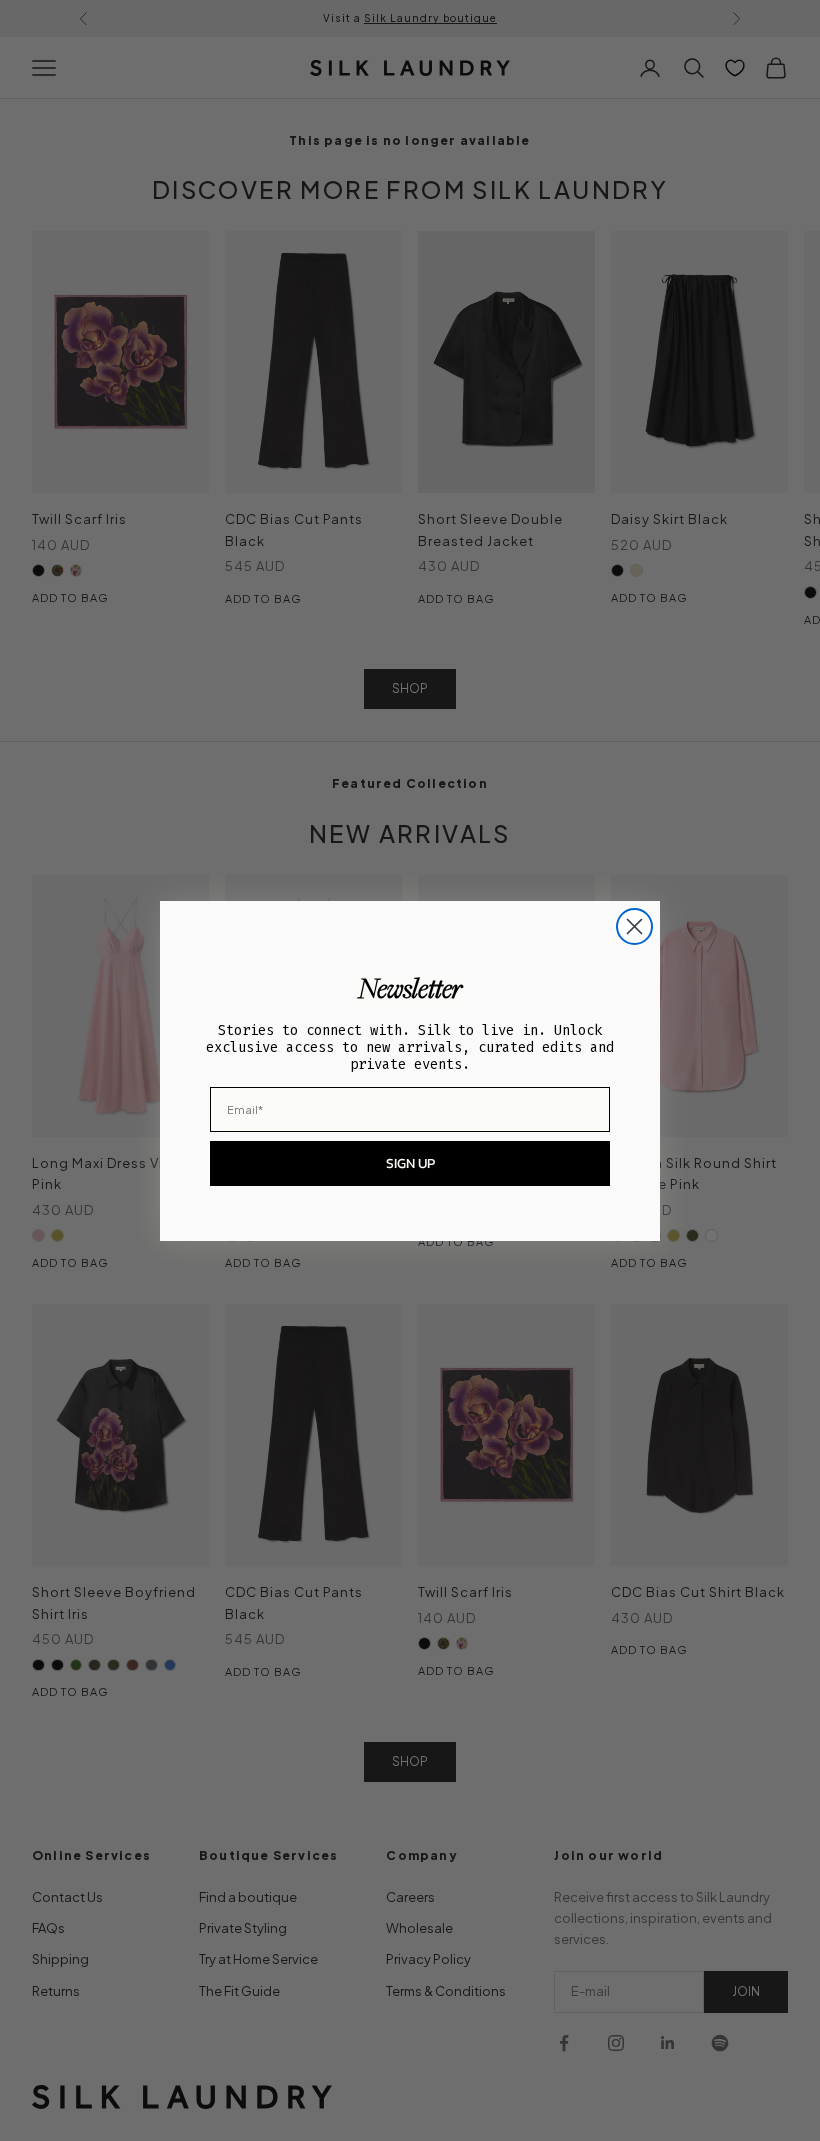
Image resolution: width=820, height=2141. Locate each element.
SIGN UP (410, 1163)
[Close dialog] (634, 926)
